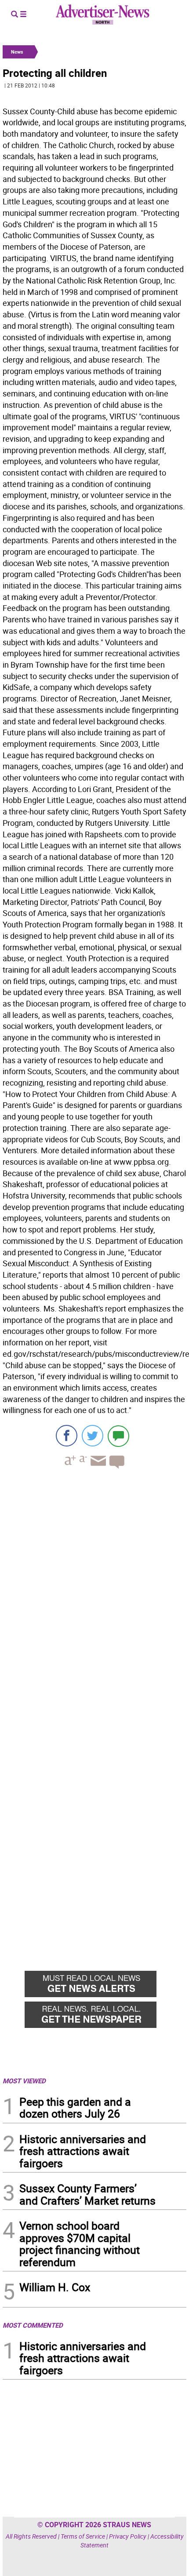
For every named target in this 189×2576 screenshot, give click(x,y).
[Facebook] (67, 1436)
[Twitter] (93, 1436)
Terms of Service (83, 2536)
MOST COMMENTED (33, 2325)
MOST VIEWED (24, 2081)
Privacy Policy (128, 2536)
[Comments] (118, 1436)
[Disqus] (94, 1596)
